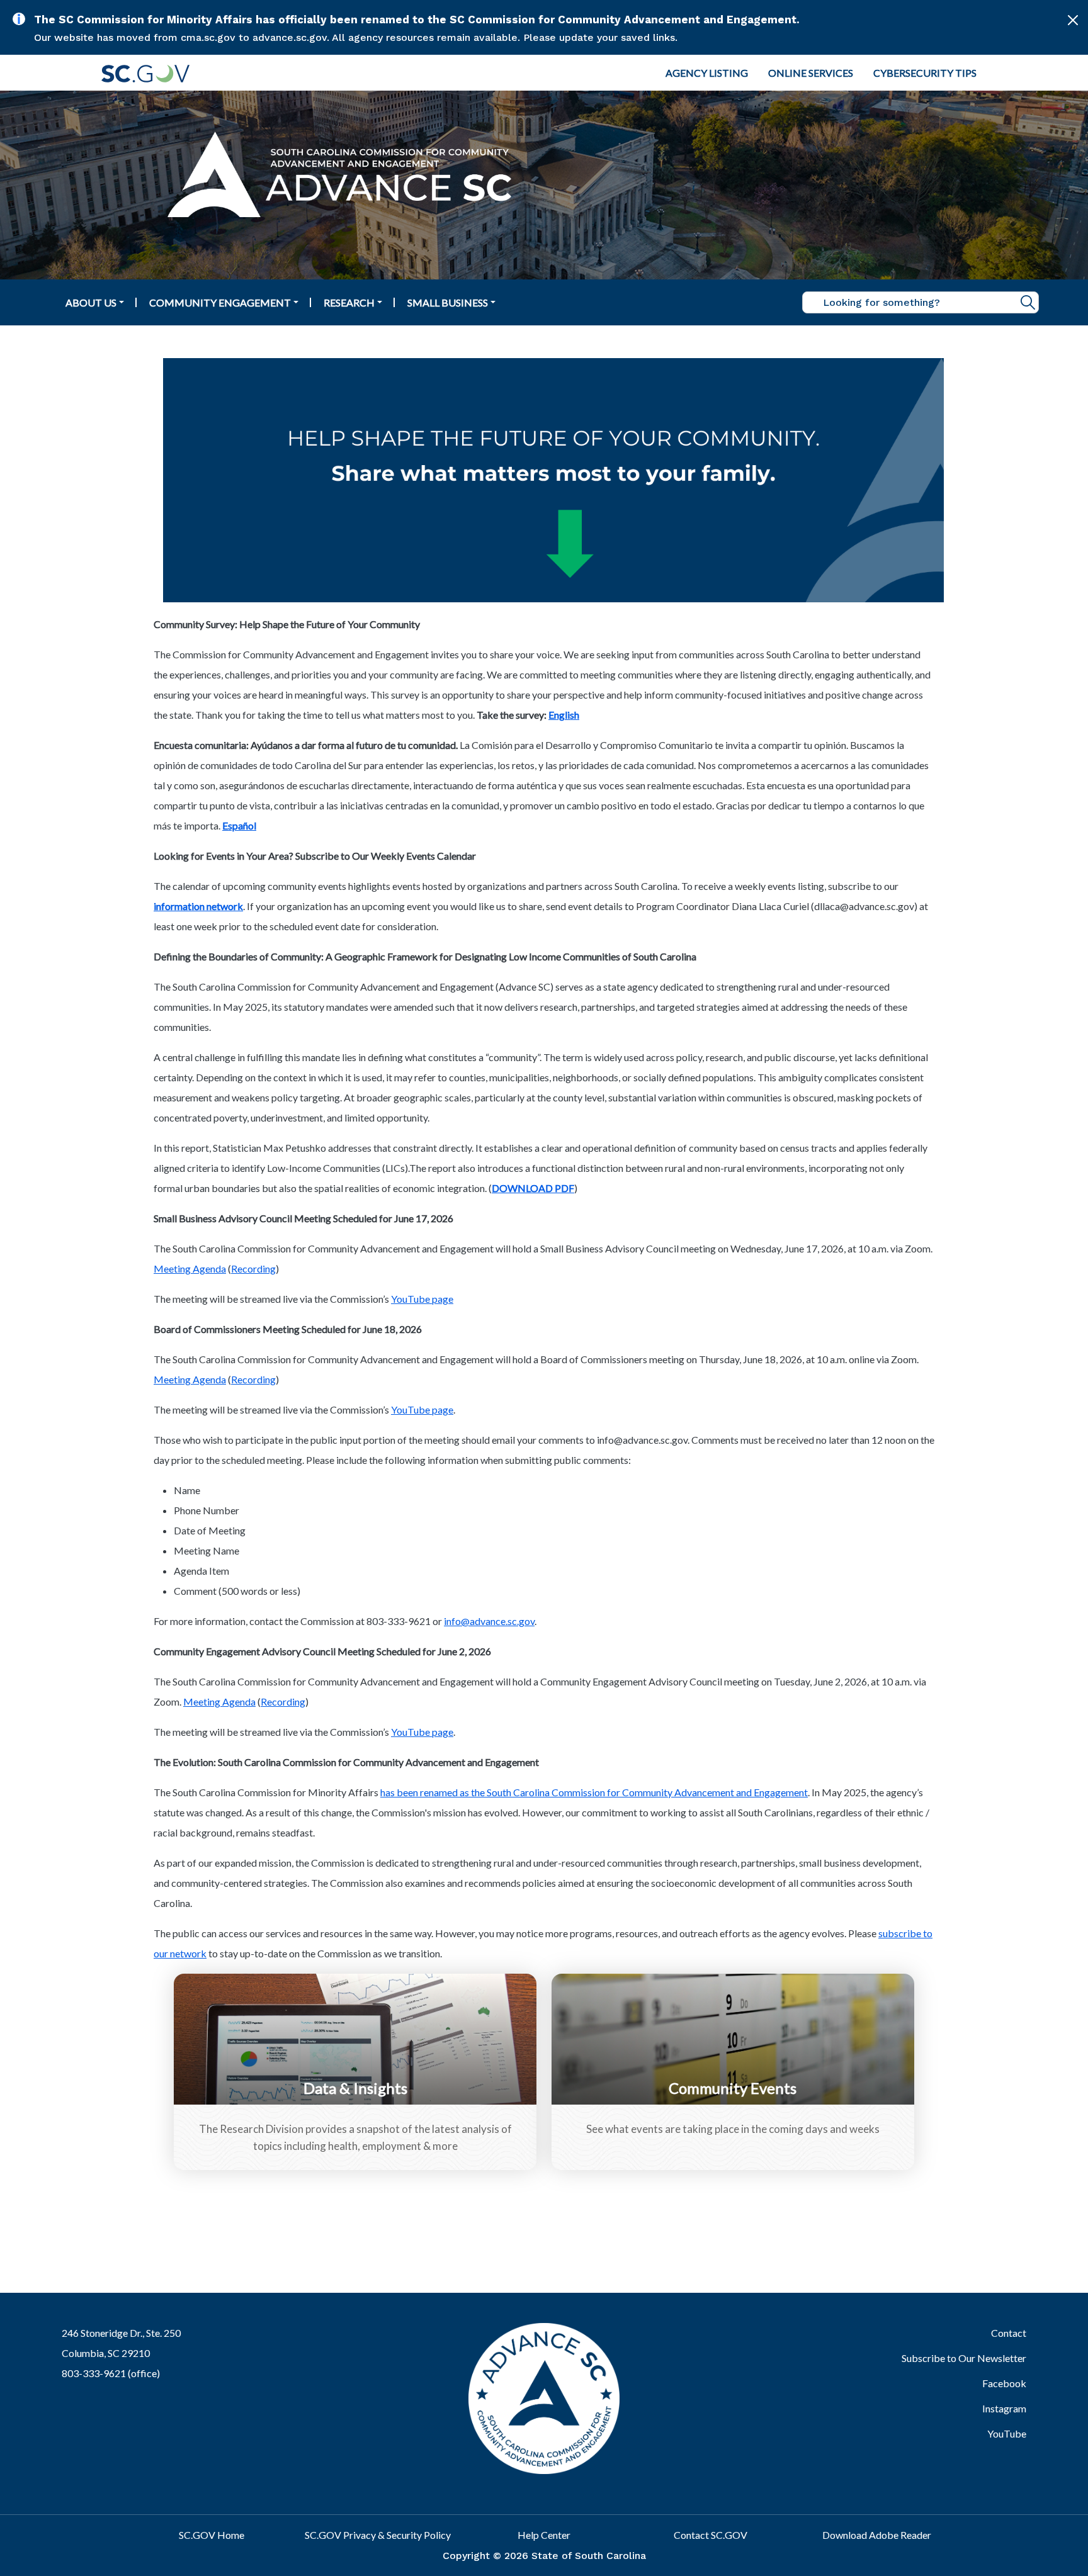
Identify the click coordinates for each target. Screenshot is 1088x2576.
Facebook (1004, 2383)
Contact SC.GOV (711, 2535)
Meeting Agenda (190, 1268)
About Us (91, 302)
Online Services (811, 73)
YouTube (1006, 2433)
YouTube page (422, 1299)
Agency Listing (707, 73)
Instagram (1004, 2408)
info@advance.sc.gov (489, 1621)
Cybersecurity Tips (925, 73)
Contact (1008, 2333)
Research (349, 302)
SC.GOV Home (212, 2535)
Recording (253, 1268)
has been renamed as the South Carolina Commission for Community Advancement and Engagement (594, 1792)
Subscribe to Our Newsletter (964, 2358)
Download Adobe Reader (877, 2535)
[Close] (1073, 20)
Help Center (544, 2535)
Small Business (448, 302)
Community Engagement (220, 302)
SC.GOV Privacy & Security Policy (378, 2535)
